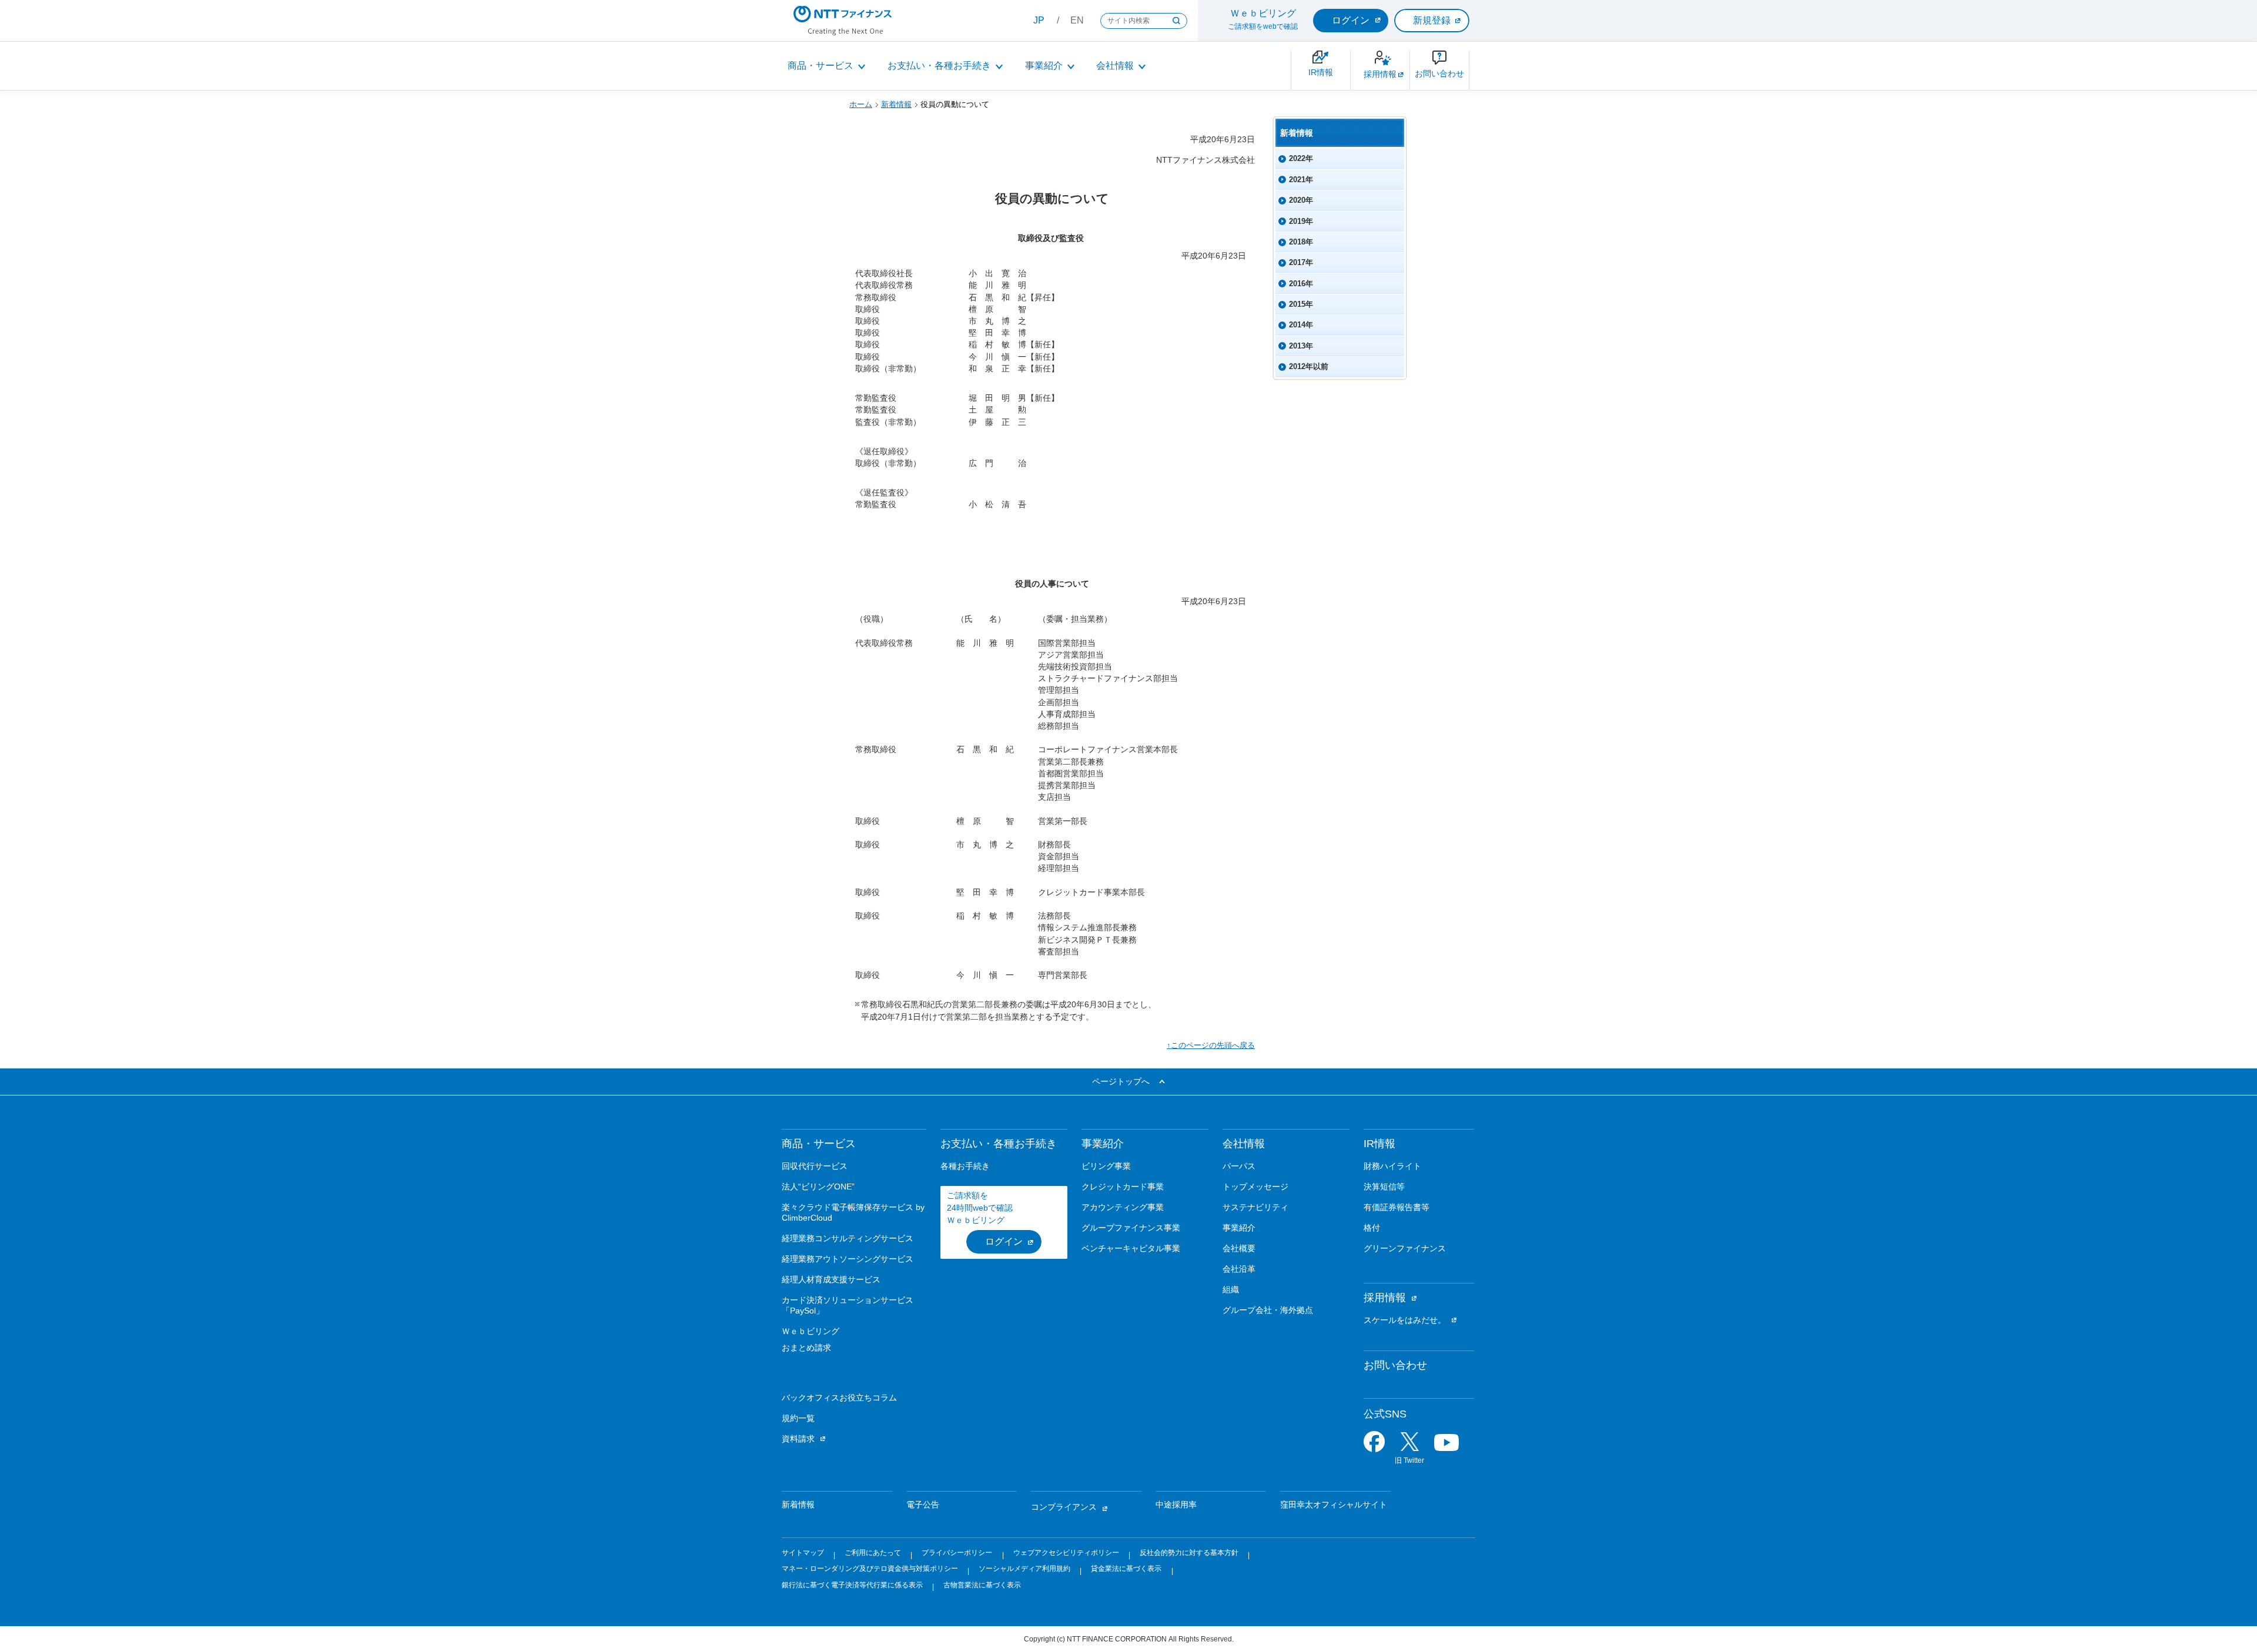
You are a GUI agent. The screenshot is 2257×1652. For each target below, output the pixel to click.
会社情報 (1115, 66)
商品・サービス (821, 66)
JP (1039, 20)
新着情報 (896, 104)
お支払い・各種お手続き (939, 66)
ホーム (861, 104)
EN (1077, 20)
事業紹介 (1044, 66)
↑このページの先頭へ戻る (1211, 1045)
